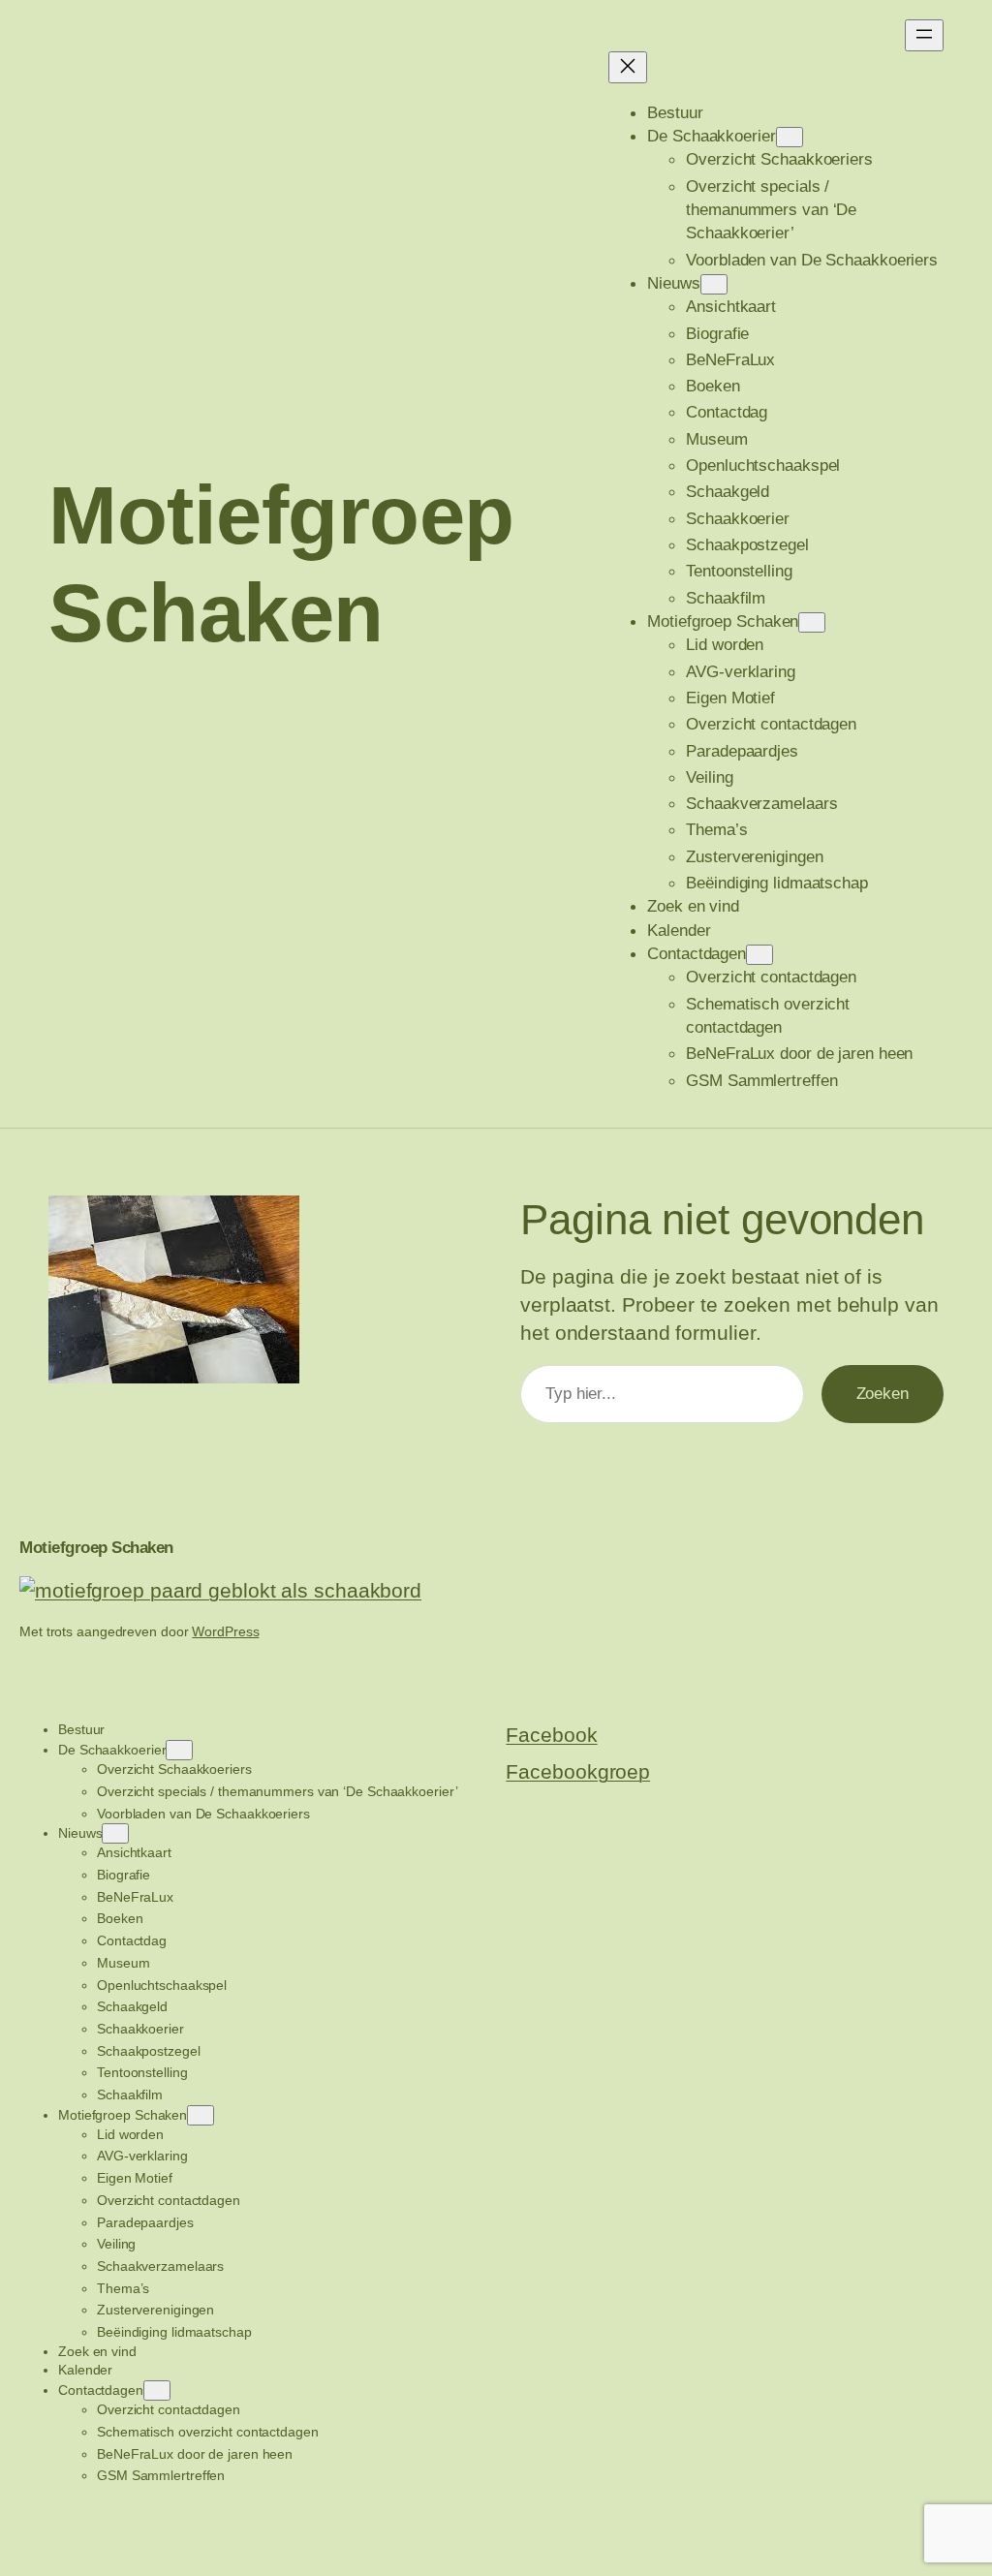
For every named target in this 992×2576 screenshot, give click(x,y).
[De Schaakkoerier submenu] (790, 137)
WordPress (225, 1631)
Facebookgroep (578, 1771)
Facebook (551, 1735)
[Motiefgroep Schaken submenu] (812, 622)
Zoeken (883, 1393)
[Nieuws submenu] (714, 284)
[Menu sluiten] (628, 67)
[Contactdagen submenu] (759, 955)
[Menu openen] (924, 35)
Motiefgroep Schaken (96, 1547)
